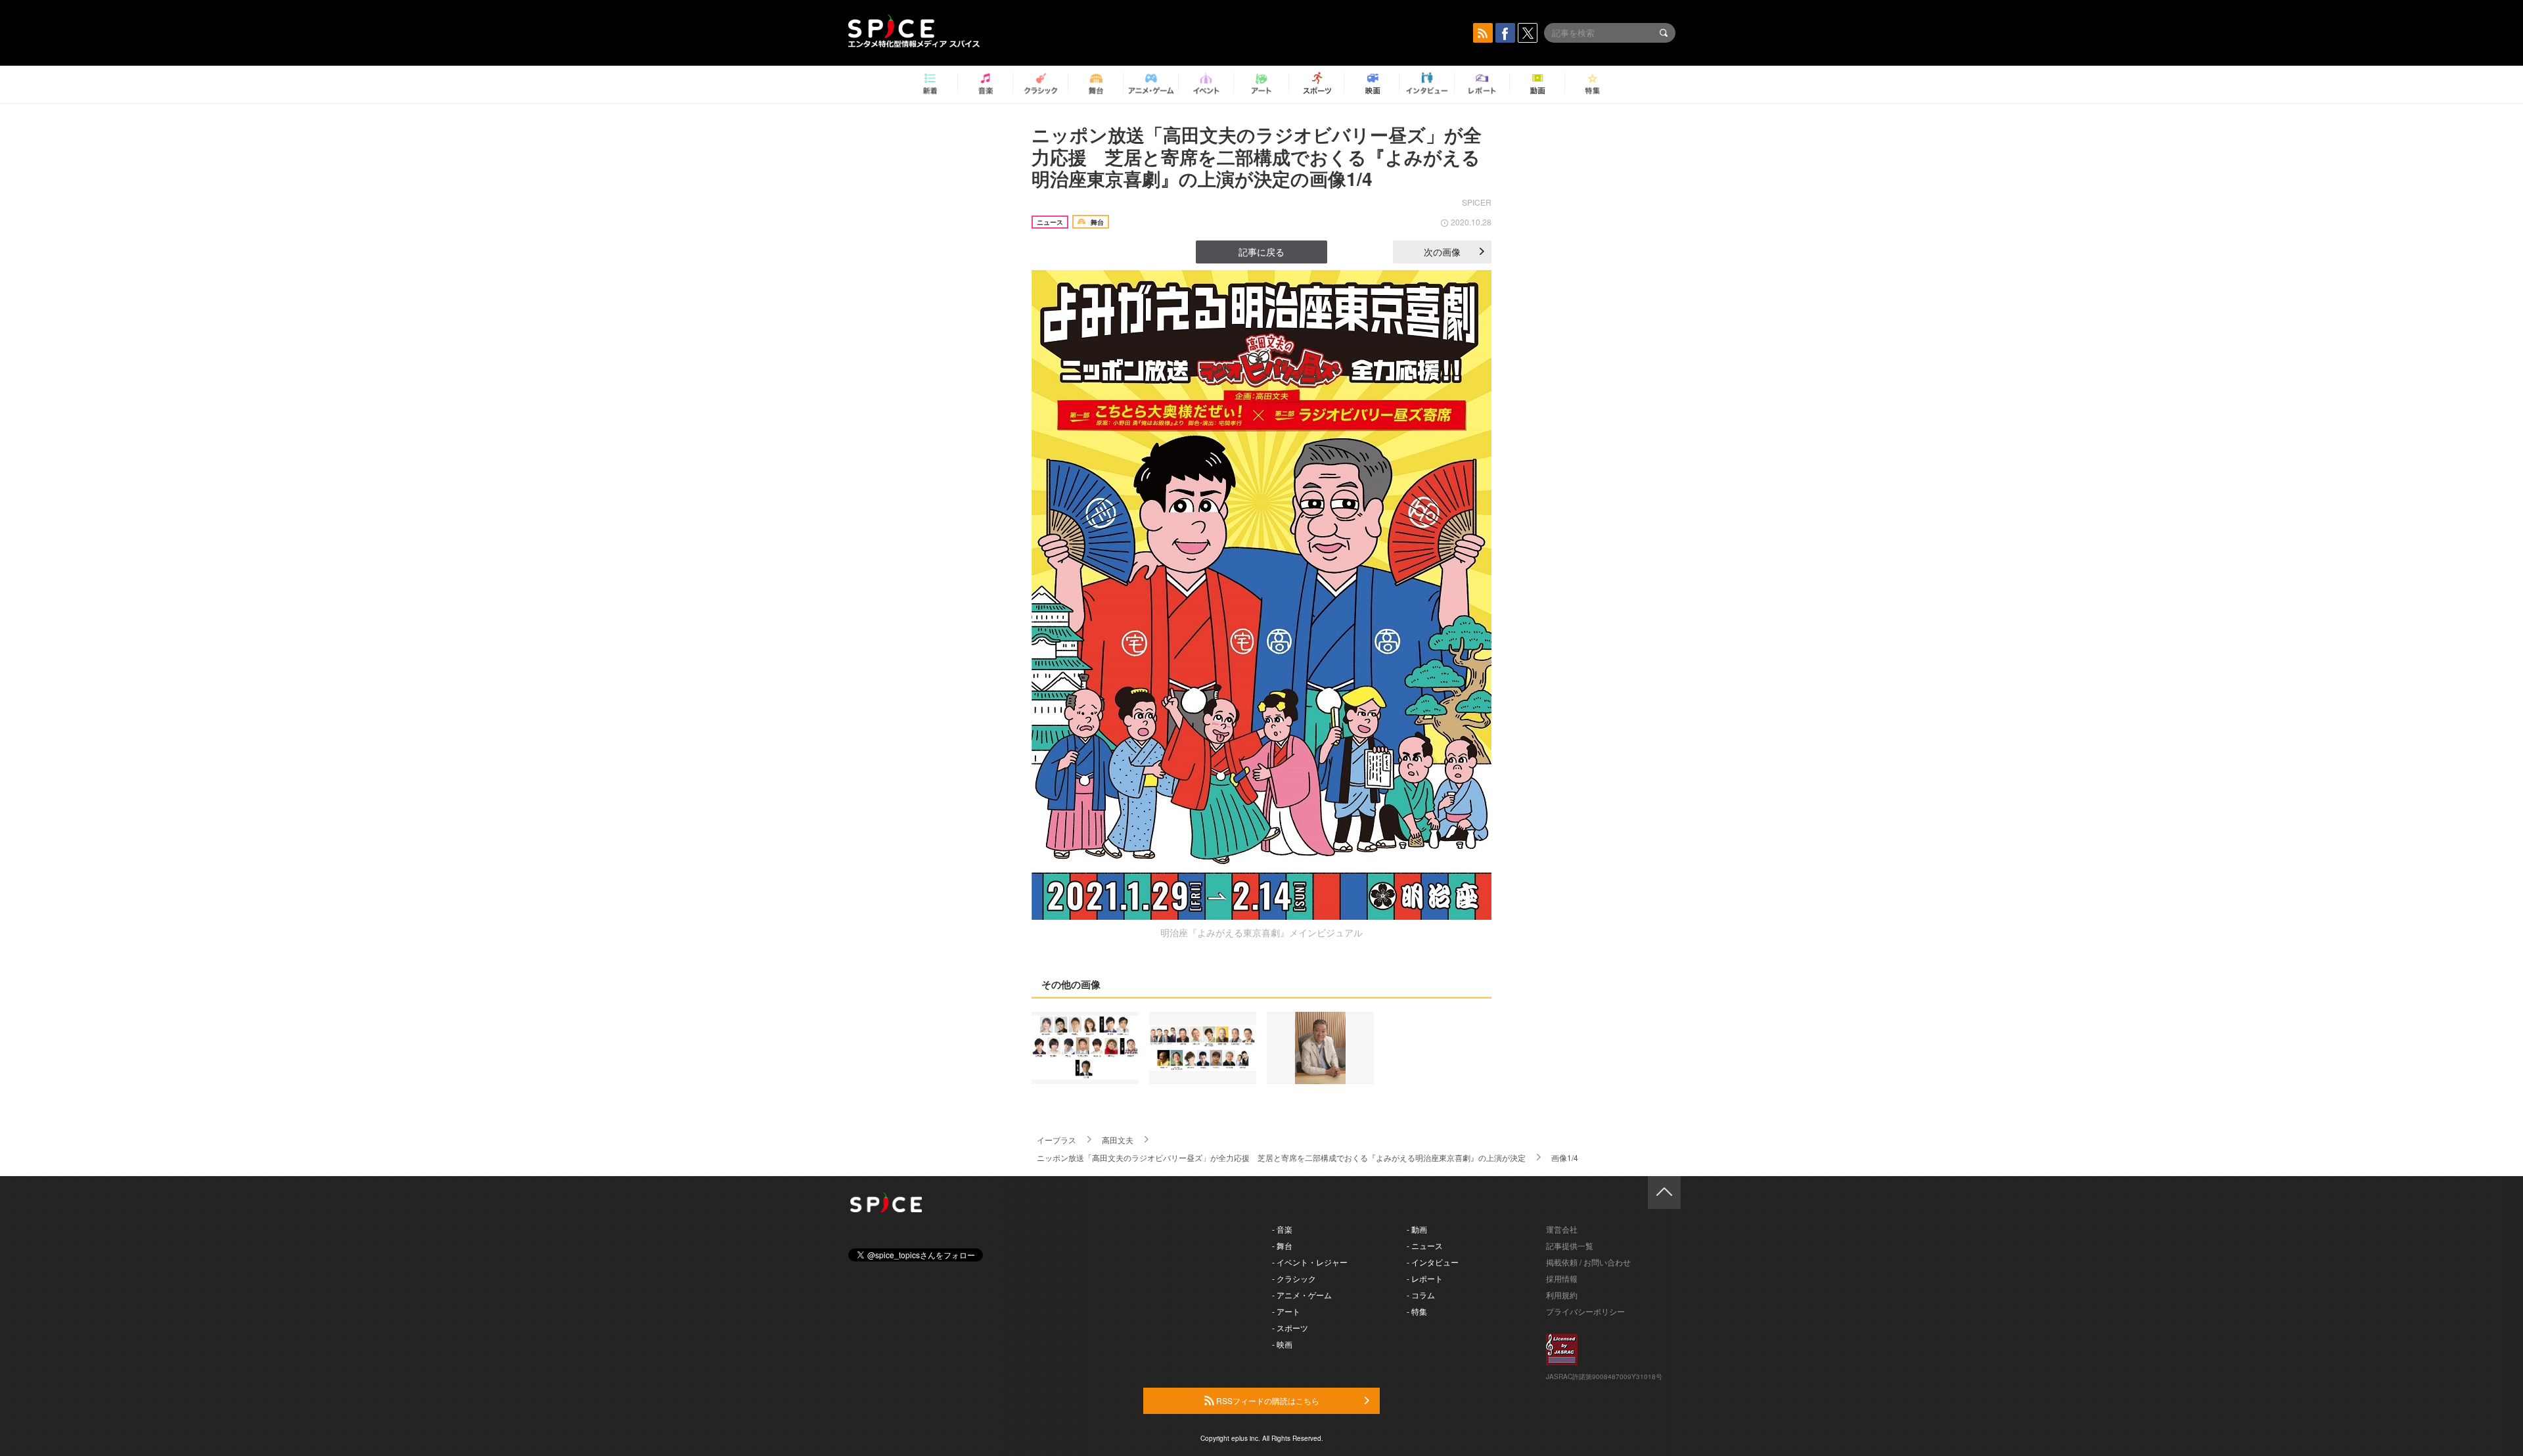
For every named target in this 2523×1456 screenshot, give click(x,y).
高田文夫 (1118, 1140)
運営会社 (1562, 1229)
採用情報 (1562, 1278)
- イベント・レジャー (1310, 1262)
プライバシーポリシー (1585, 1311)
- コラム (1421, 1295)
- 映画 (1282, 1344)
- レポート (1425, 1278)
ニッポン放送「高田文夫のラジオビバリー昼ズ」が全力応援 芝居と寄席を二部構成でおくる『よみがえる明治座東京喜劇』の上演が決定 (1281, 1157)
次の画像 (1442, 252)
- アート (1286, 1311)
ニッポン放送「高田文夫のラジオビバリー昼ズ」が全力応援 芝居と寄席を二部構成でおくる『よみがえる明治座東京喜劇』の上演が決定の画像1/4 (1257, 156)
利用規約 (1562, 1295)
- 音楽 (1282, 1229)
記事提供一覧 (1570, 1245)
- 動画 (1417, 1229)
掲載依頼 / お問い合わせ (1588, 1262)
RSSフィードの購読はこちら (1267, 1400)
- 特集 (1417, 1311)
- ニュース (1425, 1245)
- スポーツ (1290, 1328)
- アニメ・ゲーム (1302, 1295)
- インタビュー (1433, 1262)
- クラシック (1294, 1278)
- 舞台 (1282, 1245)
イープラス (1057, 1140)
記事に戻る (1261, 252)
